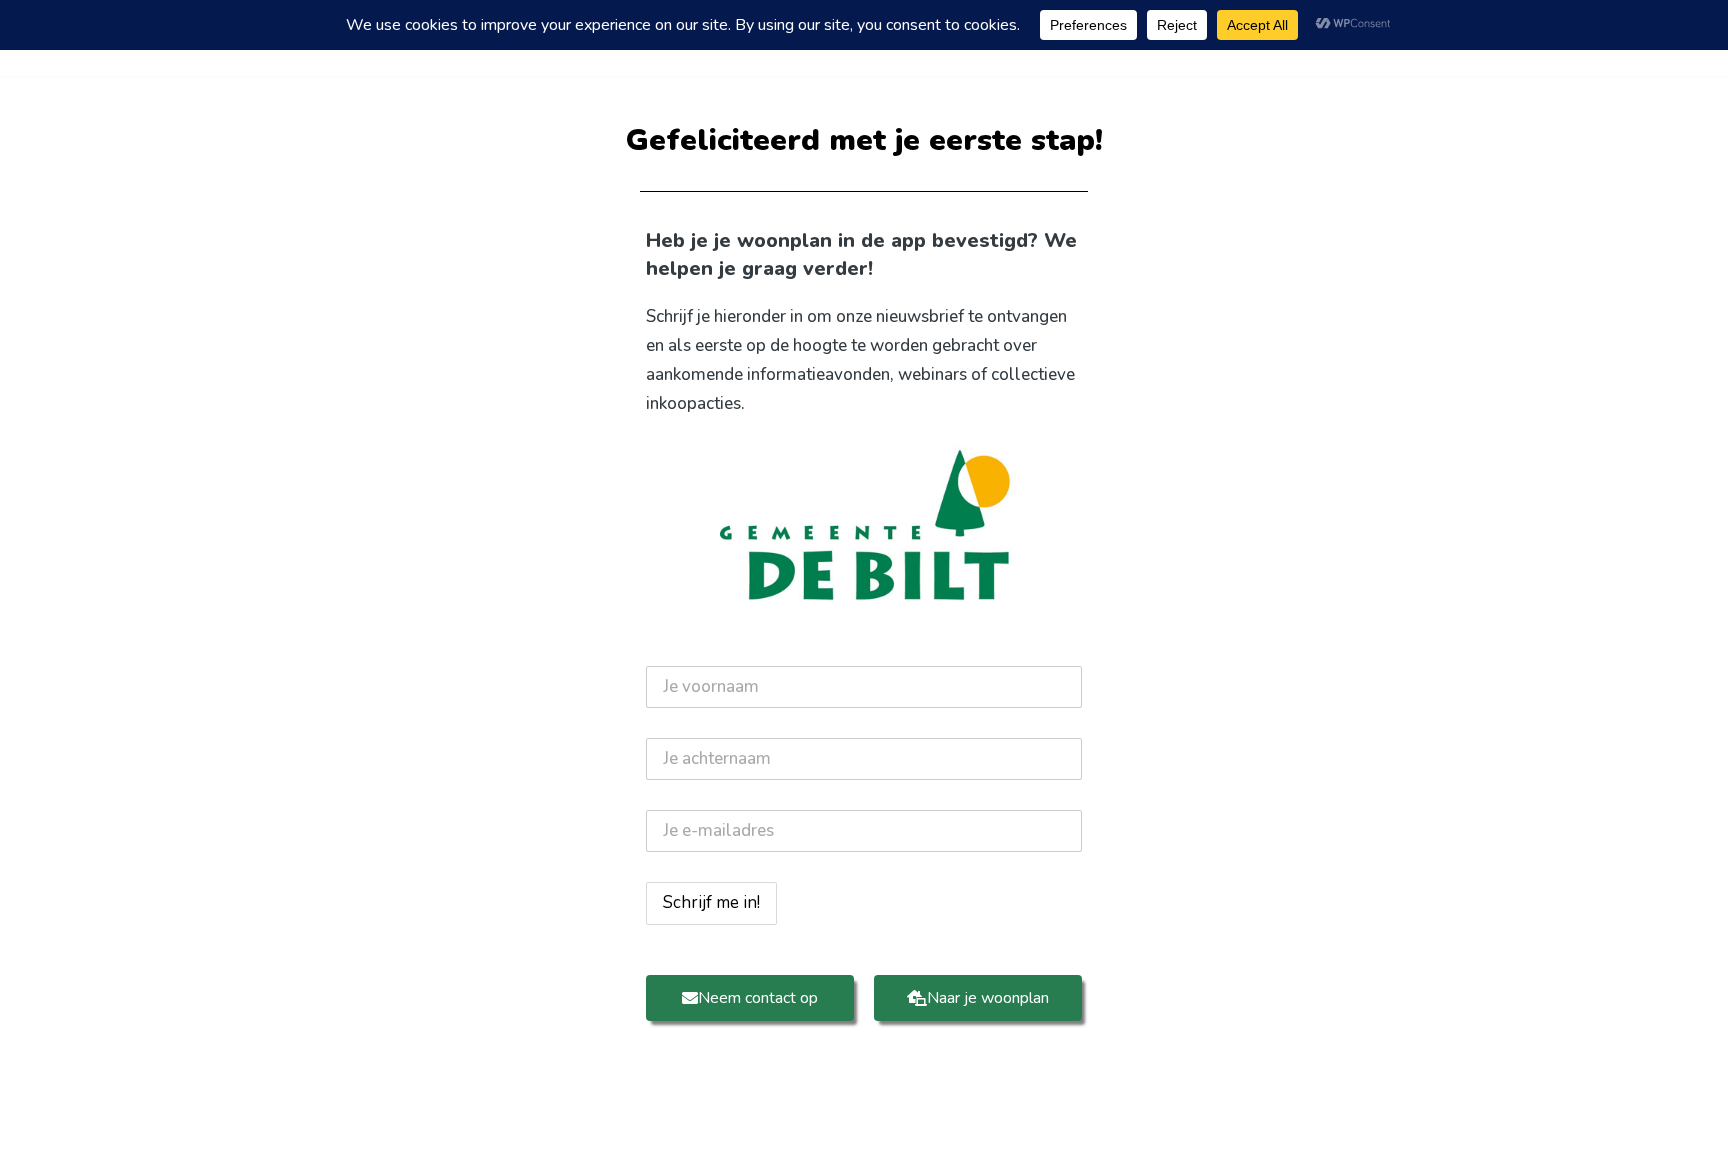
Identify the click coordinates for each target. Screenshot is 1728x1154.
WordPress (568, 1126)
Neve (313, 1126)
